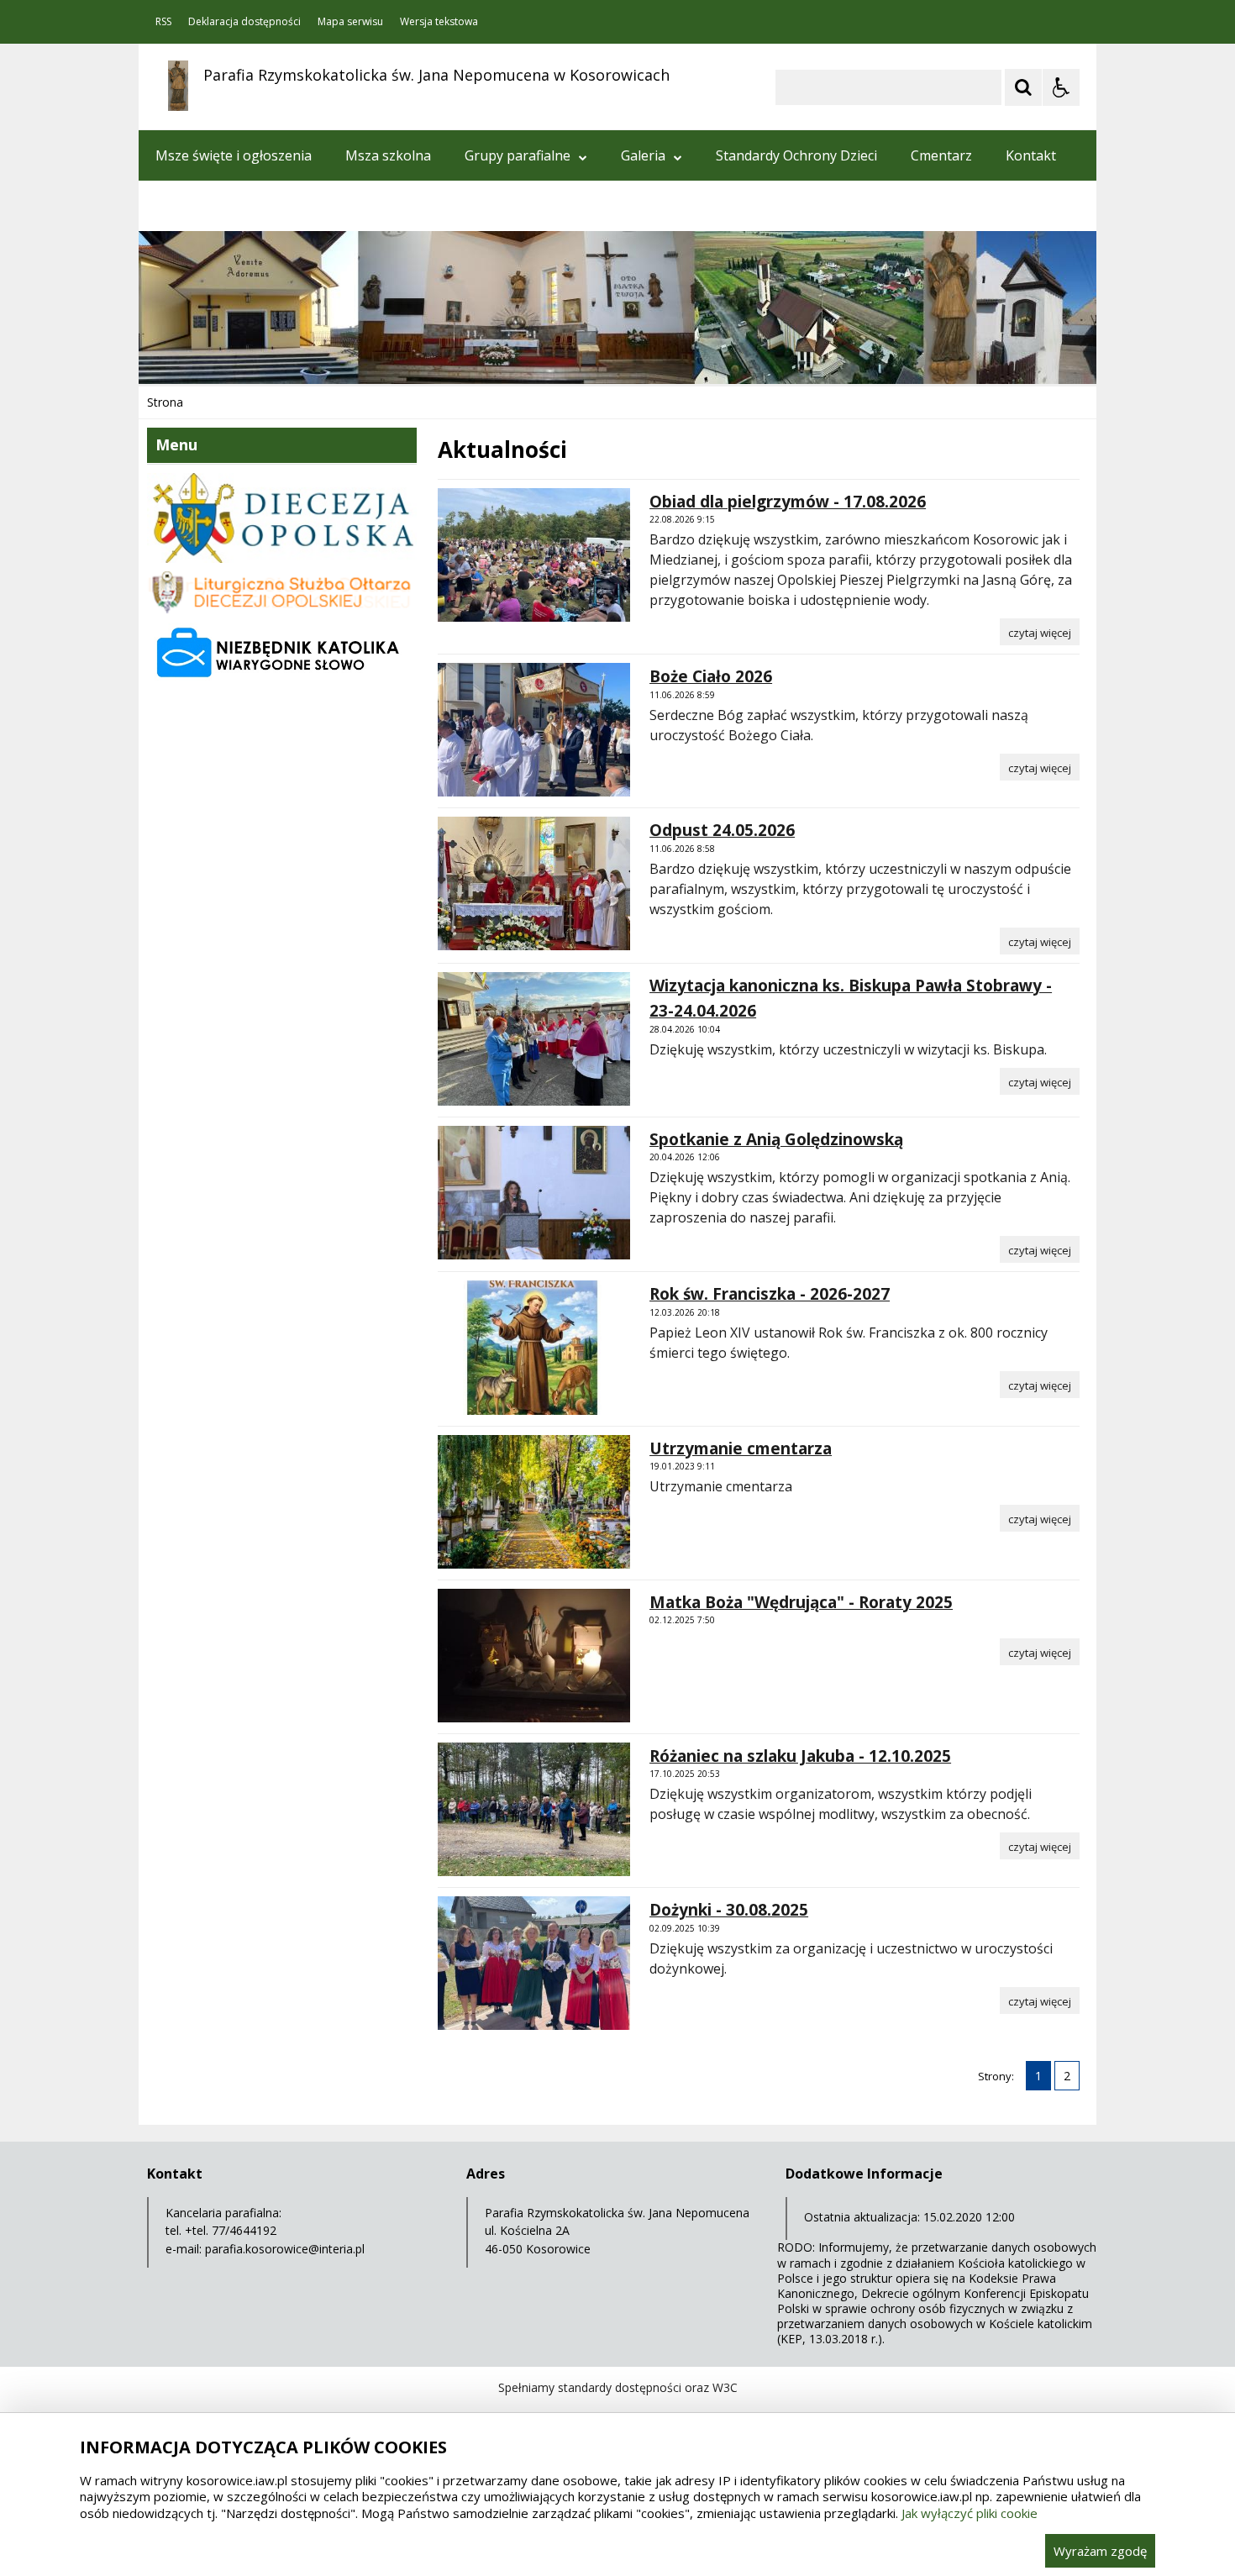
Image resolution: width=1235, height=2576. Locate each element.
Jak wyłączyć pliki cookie (970, 2513)
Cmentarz (941, 155)
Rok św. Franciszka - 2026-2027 (770, 1294)
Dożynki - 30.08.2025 (729, 1910)
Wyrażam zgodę (1100, 2551)
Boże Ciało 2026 (711, 676)
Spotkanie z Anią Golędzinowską (776, 1139)
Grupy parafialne (518, 155)
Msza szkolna (388, 155)
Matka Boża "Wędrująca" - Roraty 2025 (801, 1602)
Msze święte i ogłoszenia (234, 155)
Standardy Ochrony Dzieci (796, 155)
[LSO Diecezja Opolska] (282, 610)
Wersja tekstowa (439, 22)
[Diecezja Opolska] (282, 558)
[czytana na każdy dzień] (282, 680)
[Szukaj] (1023, 87)
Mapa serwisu (350, 22)
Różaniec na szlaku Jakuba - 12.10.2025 (800, 1756)
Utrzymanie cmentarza (741, 1448)
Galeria (643, 155)
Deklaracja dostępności (244, 22)
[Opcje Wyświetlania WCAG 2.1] (1061, 87)
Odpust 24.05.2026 (722, 830)
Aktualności (192, 206)
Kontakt (1031, 155)
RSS (163, 22)
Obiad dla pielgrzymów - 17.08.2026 (788, 502)
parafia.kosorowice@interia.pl (285, 2249)
